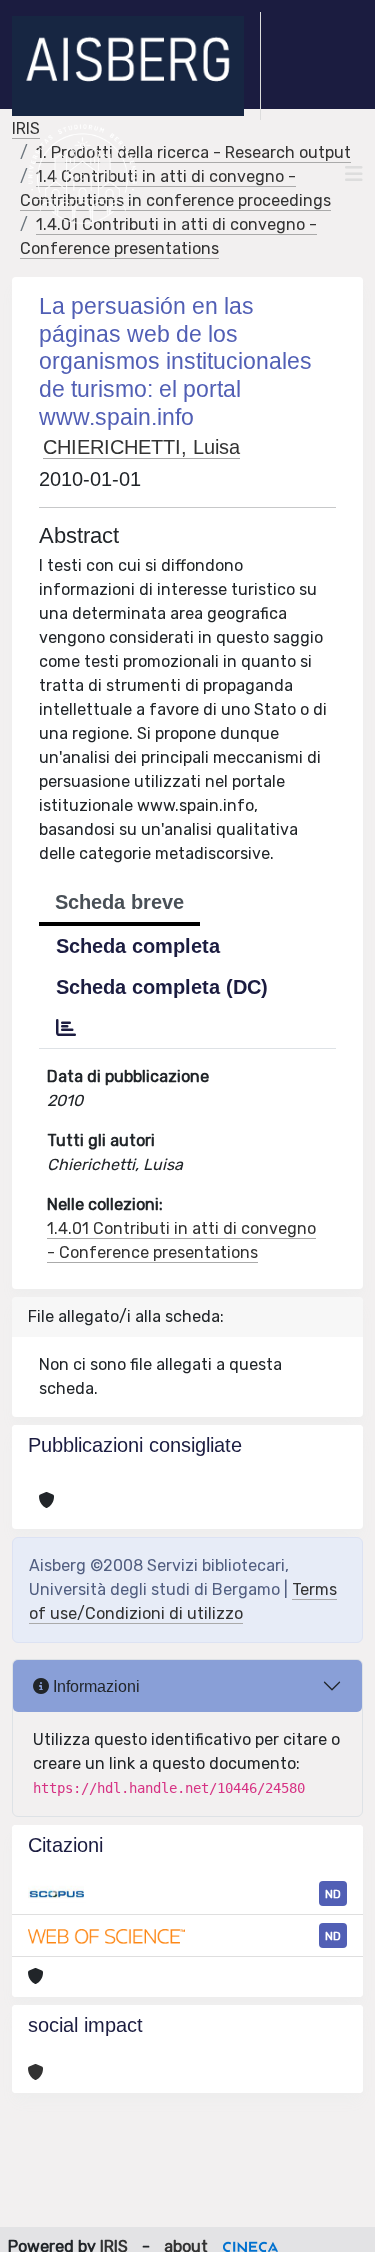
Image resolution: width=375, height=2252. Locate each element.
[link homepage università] (82, 174)
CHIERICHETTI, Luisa (141, 447)
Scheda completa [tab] (138, 946)
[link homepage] (136, 66)
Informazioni (94, 1686)
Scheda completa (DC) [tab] (162, 987)
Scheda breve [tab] (119, 902)
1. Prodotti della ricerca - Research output (193, 152)
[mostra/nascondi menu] (354, 174)
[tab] (66, 1028)
